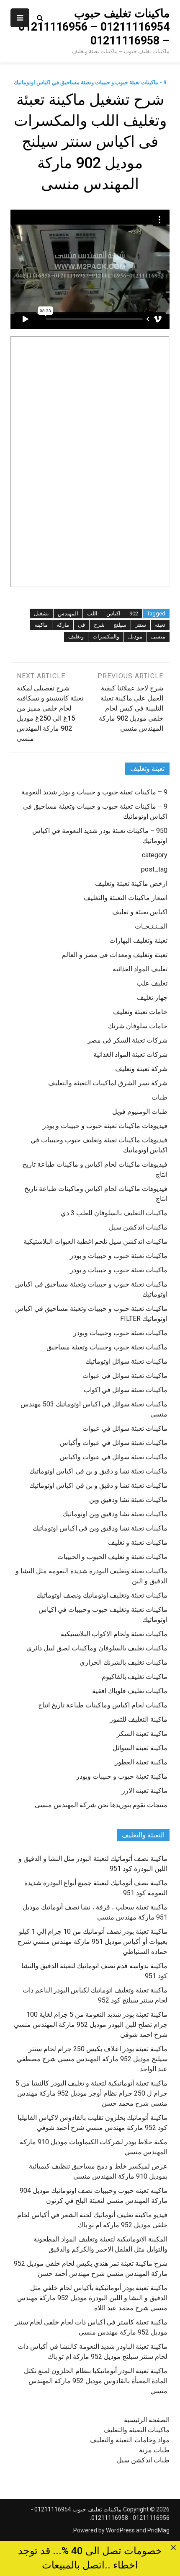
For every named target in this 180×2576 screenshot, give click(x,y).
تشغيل (41, 614)
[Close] (173, 2548)
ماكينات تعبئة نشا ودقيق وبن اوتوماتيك (115, 1514)
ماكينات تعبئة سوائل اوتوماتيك (126, 1361)
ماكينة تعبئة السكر (142, 1734)
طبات (159, 1097)
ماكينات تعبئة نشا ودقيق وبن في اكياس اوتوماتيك (100, 1528)
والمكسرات (106, 637)
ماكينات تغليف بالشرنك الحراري (123, 1662)
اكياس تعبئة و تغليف (140, 912)
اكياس (113, 614)
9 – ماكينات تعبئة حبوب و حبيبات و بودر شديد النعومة (94, 792)
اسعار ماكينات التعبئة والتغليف (126, 898)
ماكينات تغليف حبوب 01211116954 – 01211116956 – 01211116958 (94, 27)
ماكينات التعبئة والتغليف (136, 2430)
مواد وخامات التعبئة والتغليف (130, 2440)
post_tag (154, 869)
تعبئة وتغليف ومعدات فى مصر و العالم (114, 955)
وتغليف (76, 637)
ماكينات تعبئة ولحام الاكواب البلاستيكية (114, 1634)
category (155, 855)
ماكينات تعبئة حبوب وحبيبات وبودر (120, 1333)
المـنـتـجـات (151, 926)
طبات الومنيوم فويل (140, 1112)
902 (134, 614)
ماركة (63, 625)
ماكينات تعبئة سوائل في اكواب (126, 1390)
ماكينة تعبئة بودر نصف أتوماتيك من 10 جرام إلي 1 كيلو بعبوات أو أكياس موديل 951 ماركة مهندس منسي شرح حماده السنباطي (93, 1942)
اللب (92, 614)
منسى (158, 637)
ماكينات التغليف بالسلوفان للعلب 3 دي (114, 1213)
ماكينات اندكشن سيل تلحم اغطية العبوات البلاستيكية (95, 1241)
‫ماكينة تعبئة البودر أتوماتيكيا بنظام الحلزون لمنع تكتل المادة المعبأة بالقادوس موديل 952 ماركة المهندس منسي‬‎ (96, 2381)
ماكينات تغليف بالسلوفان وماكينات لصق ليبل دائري (97, 1648)
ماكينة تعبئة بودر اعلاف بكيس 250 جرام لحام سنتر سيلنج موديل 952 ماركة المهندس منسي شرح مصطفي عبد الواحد (92, 2059)
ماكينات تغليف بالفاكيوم (135, 1677)
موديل (135, 637)
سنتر (141, 625)
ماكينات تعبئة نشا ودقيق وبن (128, 1500)
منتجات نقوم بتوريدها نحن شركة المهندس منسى (101, 1805)
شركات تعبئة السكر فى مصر (127, 1040)
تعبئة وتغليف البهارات (138, 940)
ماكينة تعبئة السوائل (140, 1748)
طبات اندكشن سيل (143, 2460)
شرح (99, 625)
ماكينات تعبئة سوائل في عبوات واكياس (114, 1457)
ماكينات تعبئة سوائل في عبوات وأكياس (114, 1443)
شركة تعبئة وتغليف (141, 1069)
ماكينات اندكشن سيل (138, 1227)
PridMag (158, 2530)
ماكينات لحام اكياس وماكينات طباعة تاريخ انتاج (103, 1705)
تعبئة (160, 625)
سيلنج (120, 625)
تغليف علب (152, 983)
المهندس (68, 614)
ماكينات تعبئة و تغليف (138, 1542)
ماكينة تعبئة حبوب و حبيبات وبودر (122, 1776)
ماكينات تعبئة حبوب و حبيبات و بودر (119, 1256)
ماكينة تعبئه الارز (145, 1791)
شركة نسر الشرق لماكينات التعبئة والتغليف (108, 1083)
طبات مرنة (154, 2450)
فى (81, 625)
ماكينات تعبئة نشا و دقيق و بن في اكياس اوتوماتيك (98, 1471)
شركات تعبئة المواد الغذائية (130, 1055)
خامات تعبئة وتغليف (140, 1012)
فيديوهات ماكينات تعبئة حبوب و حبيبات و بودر (105, 1126)
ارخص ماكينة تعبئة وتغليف (131, 883)
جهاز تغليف (152, 997)
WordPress (120, 2530)
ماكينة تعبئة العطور (141, 1762)
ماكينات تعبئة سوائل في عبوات (125, 1428)
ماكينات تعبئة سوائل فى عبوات (125, 1376)
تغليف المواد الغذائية (140, 969)
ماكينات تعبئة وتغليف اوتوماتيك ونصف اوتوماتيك (102, 1595)
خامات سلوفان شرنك (138, 1026)
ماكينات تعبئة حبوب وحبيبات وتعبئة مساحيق (107, 1347)
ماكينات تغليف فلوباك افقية (130, 1691)
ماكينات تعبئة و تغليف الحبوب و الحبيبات (112, 1557)
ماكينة (41, 625)
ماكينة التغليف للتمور (139, 1719)
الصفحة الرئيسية (147, 2420)
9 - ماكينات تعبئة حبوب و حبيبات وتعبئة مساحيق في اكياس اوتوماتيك (90, 82)
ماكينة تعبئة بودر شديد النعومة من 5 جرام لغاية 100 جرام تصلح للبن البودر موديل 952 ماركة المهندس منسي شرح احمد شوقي (91, 2025)
